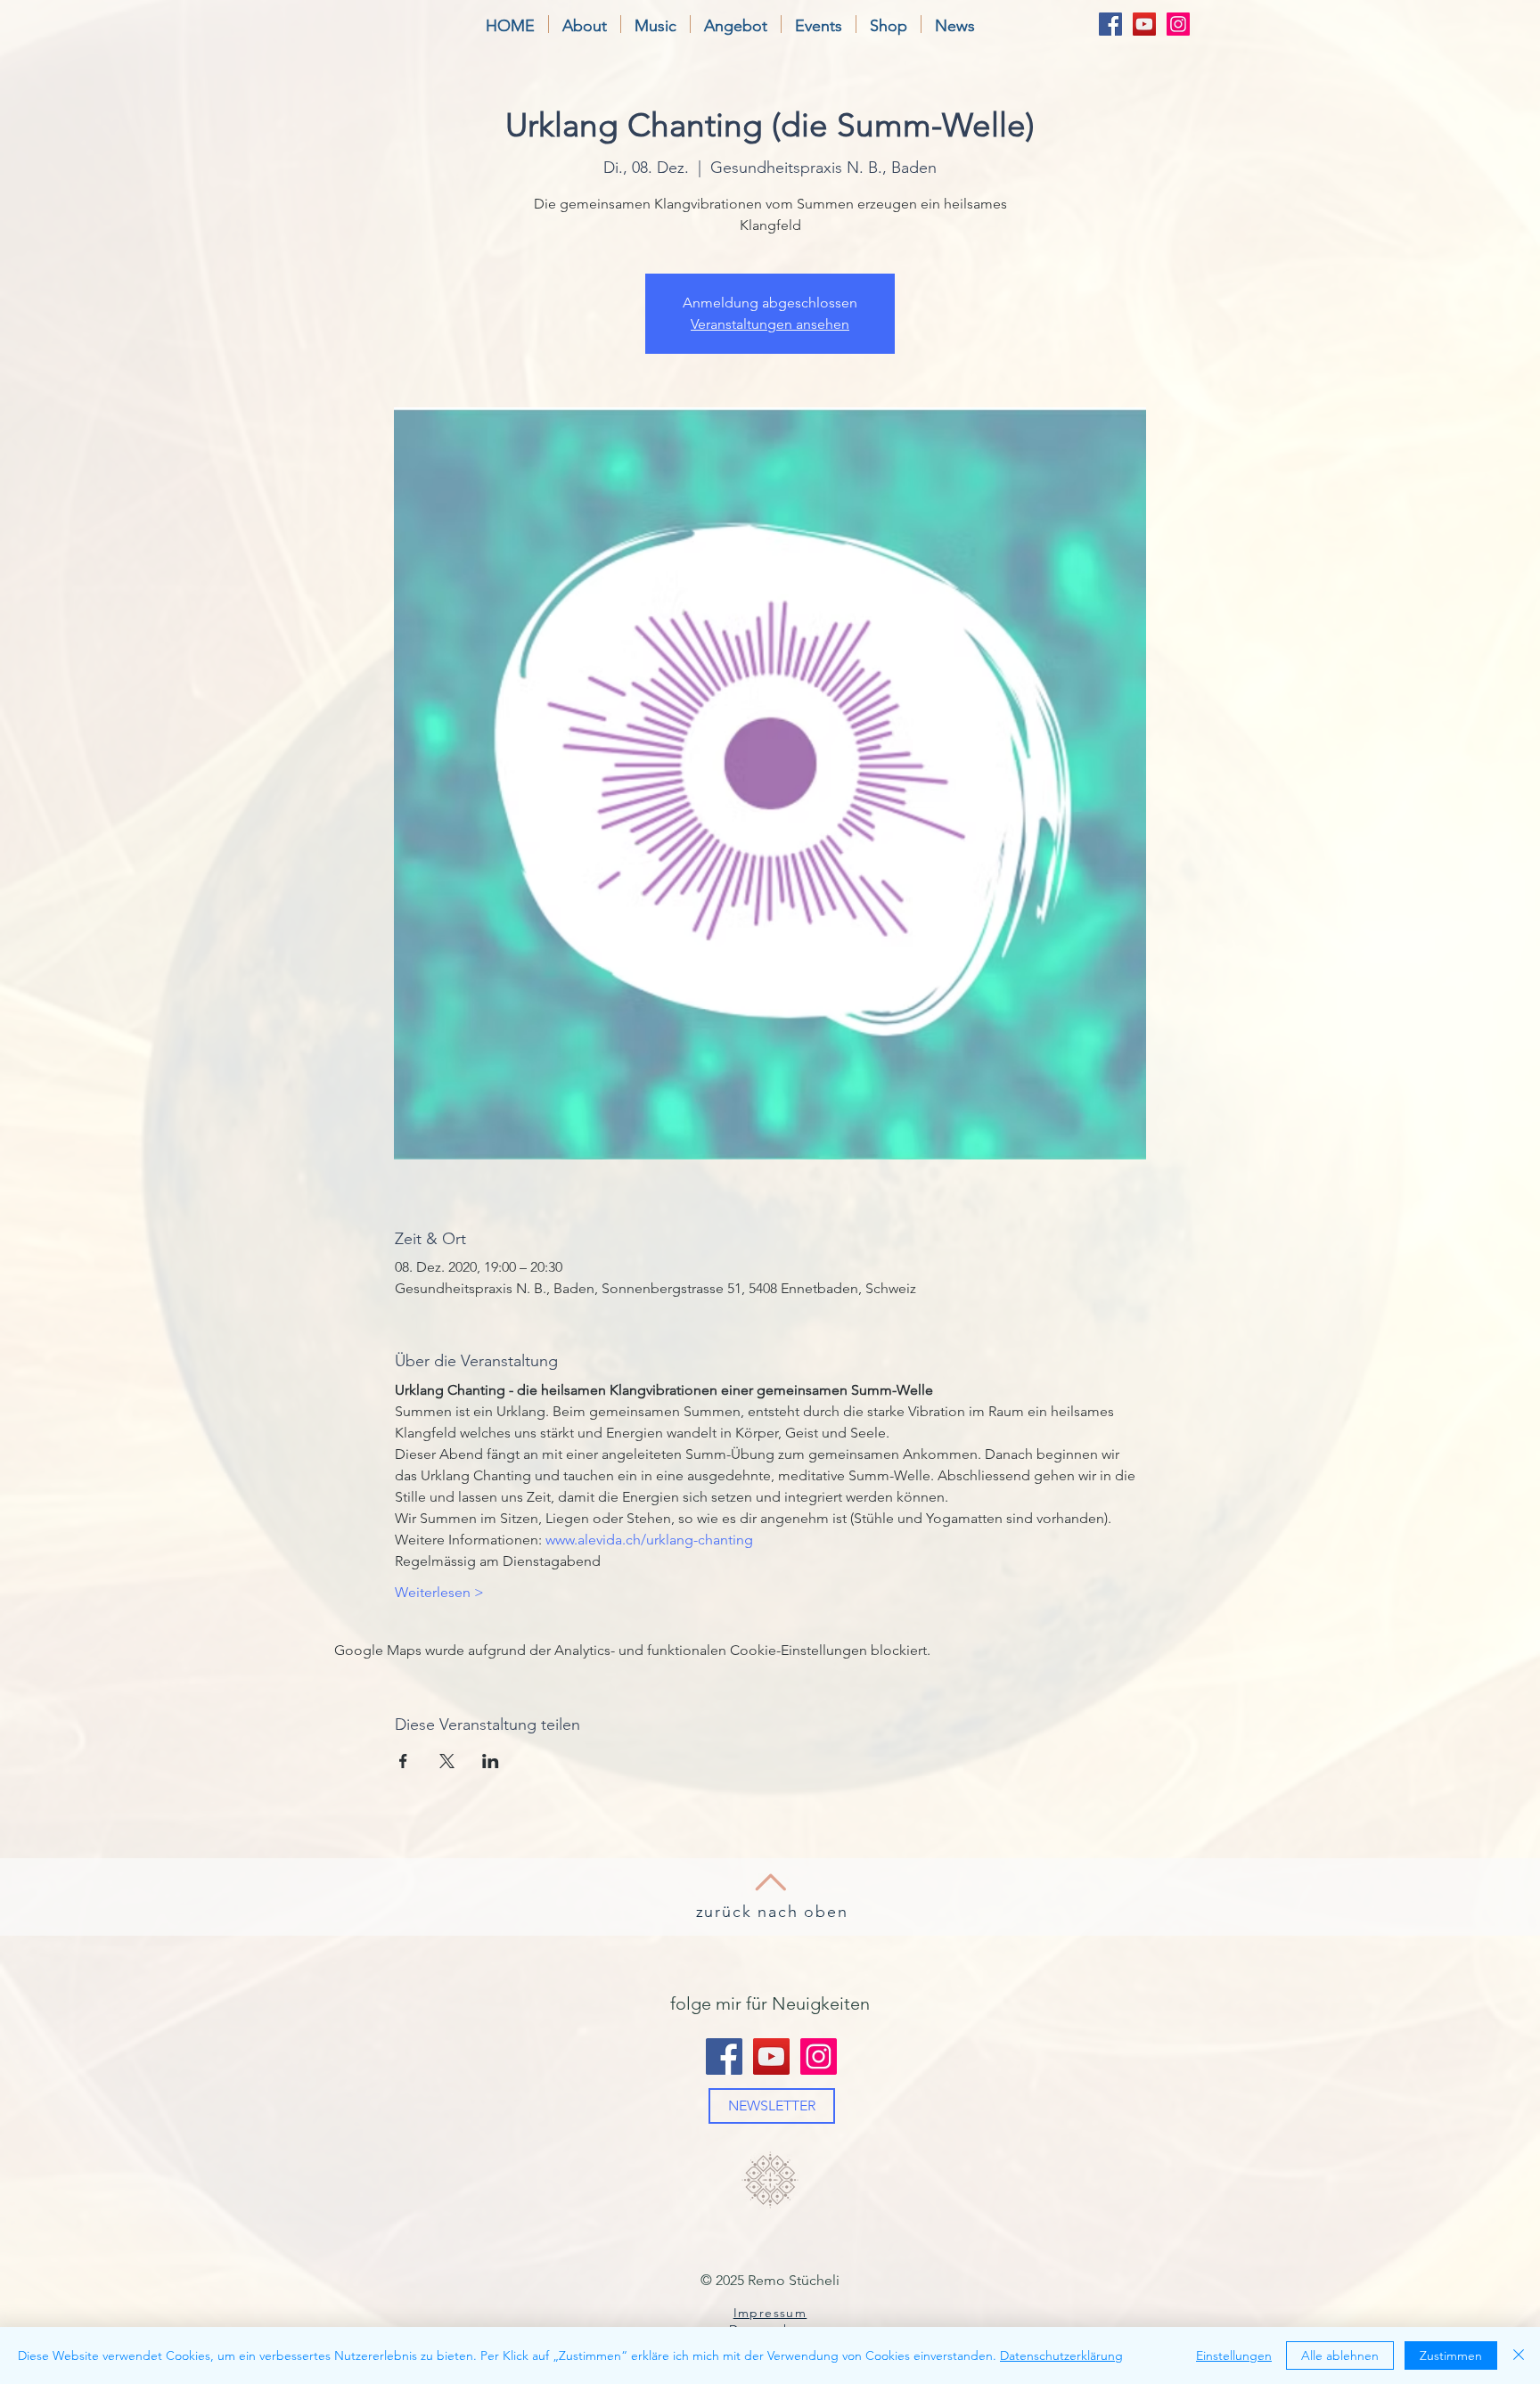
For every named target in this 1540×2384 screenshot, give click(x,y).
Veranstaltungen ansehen (770, 324)
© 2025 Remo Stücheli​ (770, 2280)
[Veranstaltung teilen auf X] (447, 1761)
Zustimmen (1451, 2355)
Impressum (770, 2313)
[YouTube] (1144, 24)
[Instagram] (1178, 24)
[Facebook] (1110, 24)
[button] (585, 24)
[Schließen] (1519, 2355)
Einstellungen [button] (1234, 2355)
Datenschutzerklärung (1061, 2355)
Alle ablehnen (1340, 2355)
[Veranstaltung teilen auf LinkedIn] (491, 1761)
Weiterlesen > (439, 1592)
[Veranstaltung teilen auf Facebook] (403, 1761)
